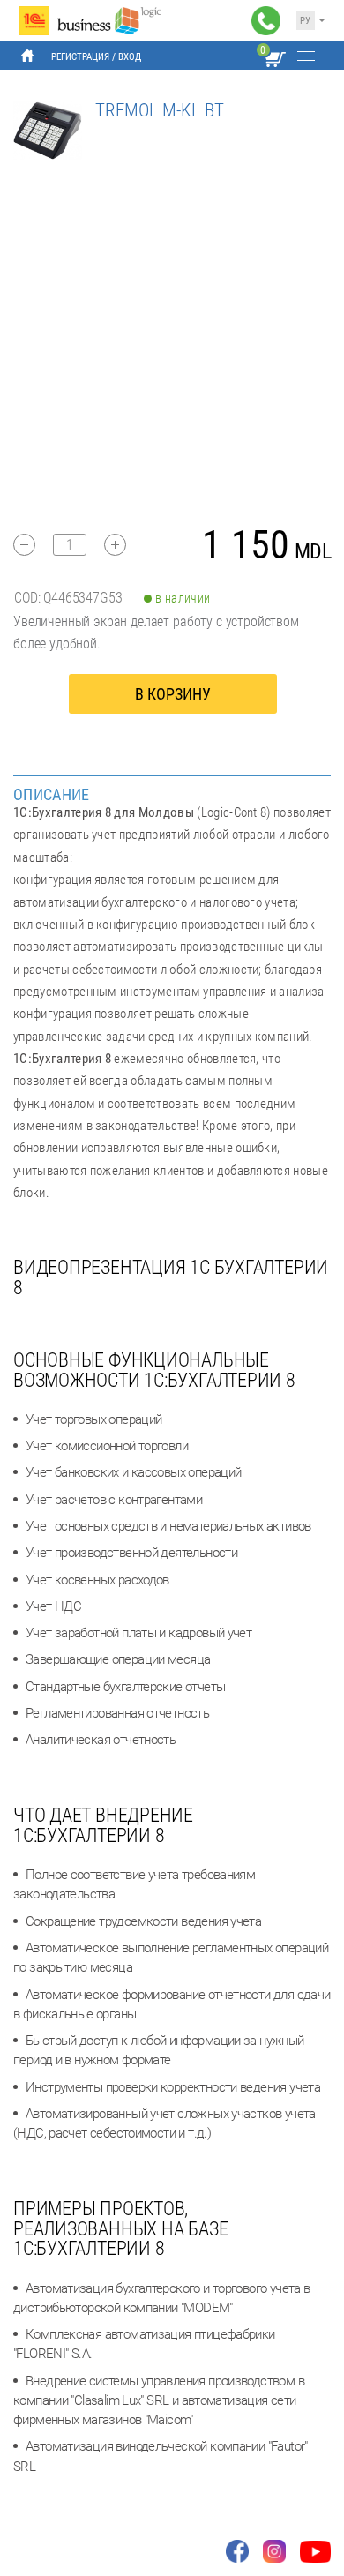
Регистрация (80, 57)
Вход (130, 57)
